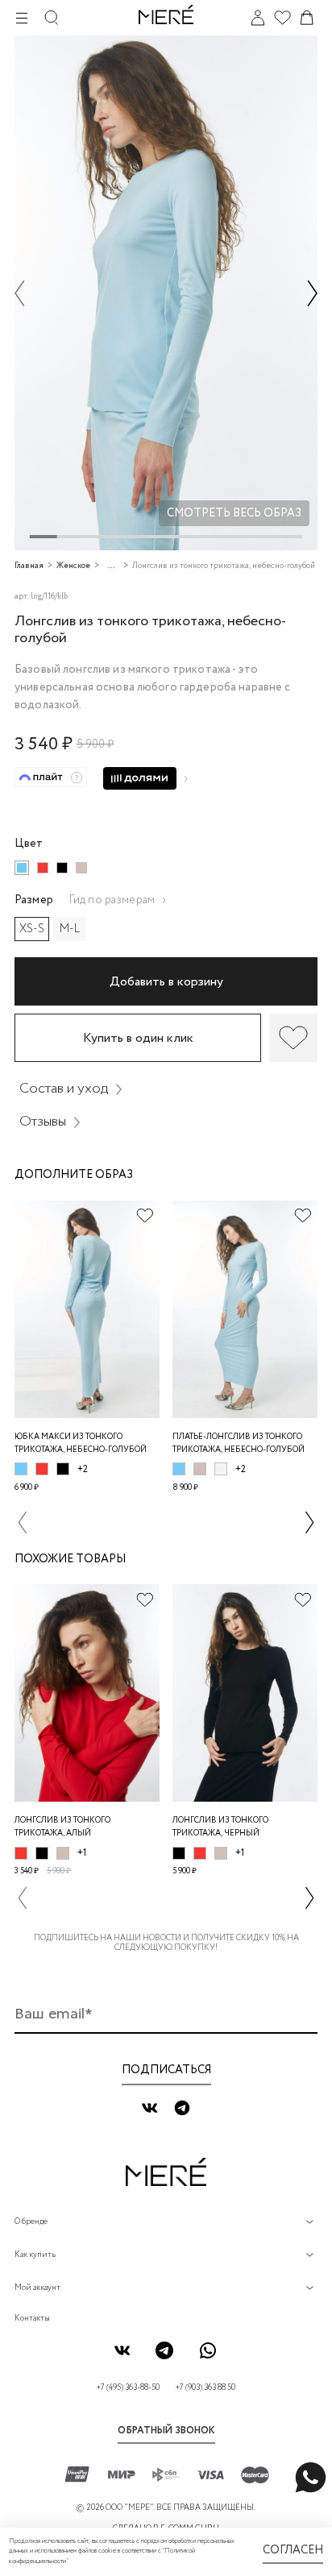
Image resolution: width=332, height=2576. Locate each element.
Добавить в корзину (166, 982)
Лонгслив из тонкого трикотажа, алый (62, 1827)
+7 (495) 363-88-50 (128, 2388)
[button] (20, 293)
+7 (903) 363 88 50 (205, 2388)
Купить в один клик (138, 1038)
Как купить (35, 2255)
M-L (70, 929)
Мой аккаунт (37, 2288)
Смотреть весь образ (234, 513)
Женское (73, 566)
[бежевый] (81, 868)
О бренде (31, 2222)
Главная (29, 566)
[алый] (43, 868)
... (111, 566)
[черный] (62, 868)
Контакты (32, 2319)
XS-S (32, 929)
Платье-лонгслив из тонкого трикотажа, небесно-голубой (239, 1444)
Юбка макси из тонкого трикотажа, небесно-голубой (81, 1444)
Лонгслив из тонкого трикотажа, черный (220, 1827)
